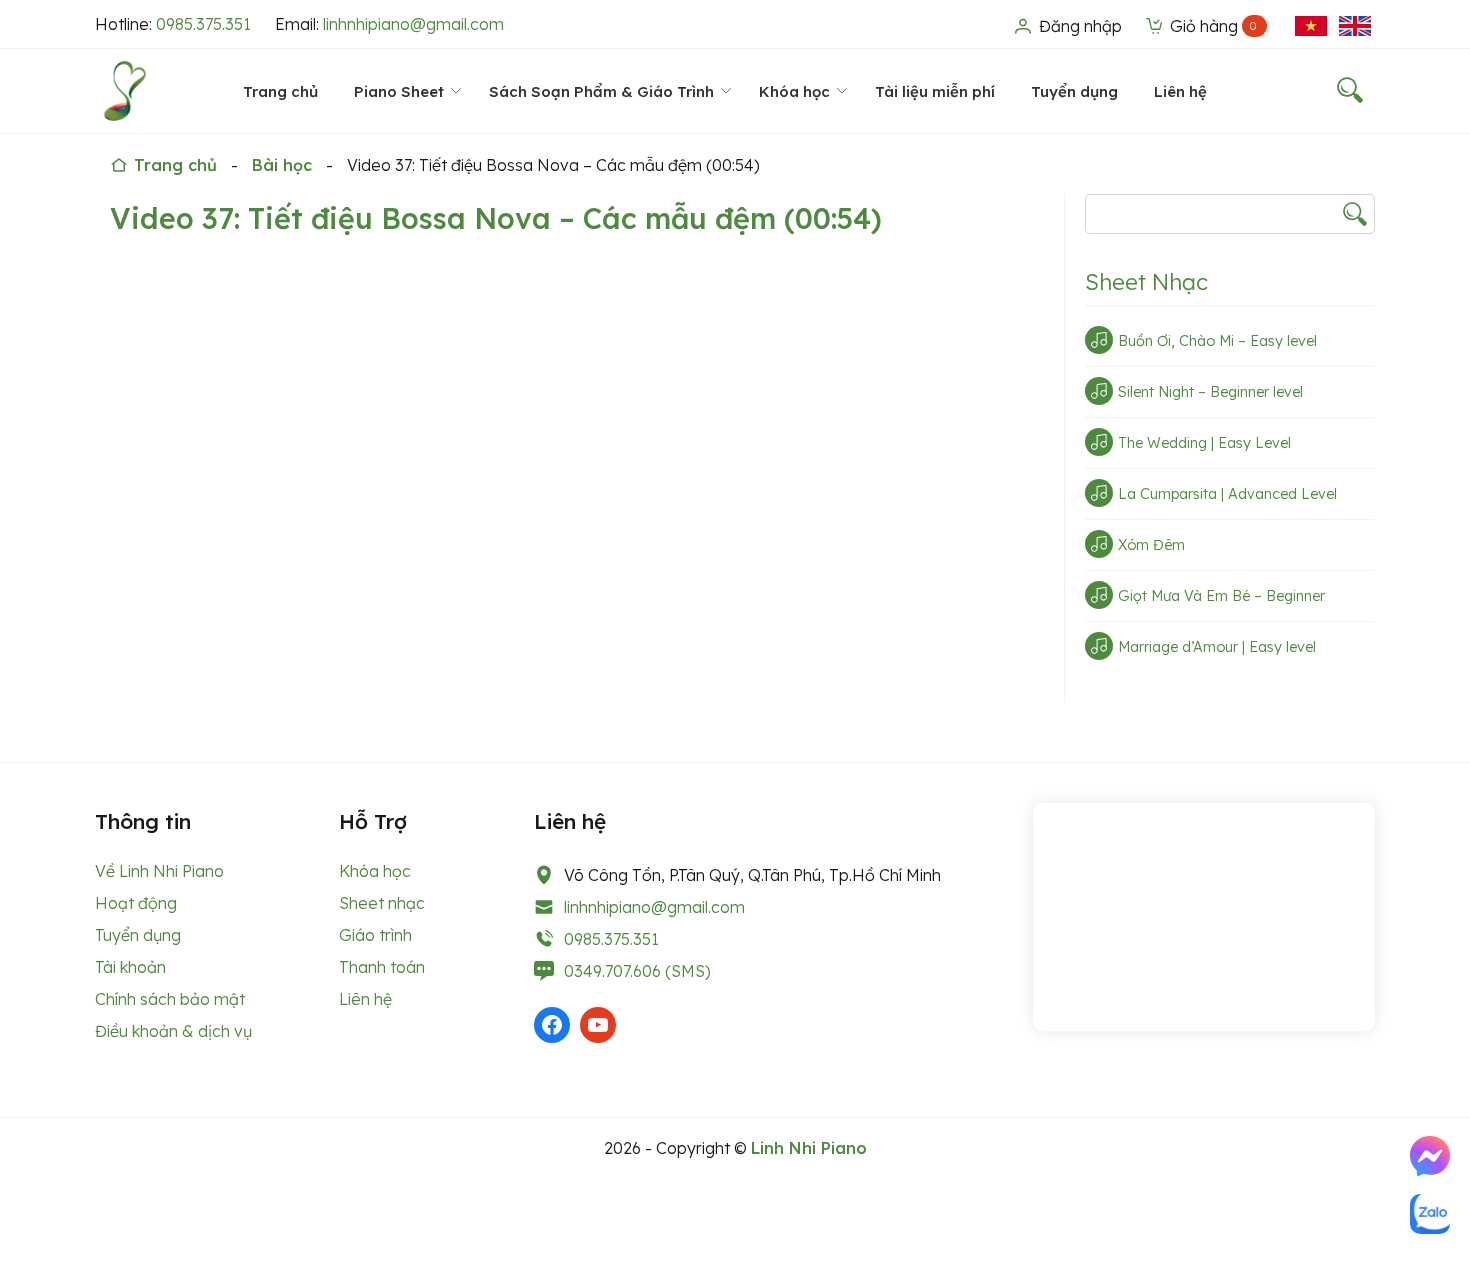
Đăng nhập (1078, 26)
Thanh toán (382, 967)
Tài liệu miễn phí (935, 91)
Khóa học (794, 91)
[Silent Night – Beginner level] (1099, 391)
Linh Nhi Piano (809, 1148)
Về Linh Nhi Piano (159, 871)
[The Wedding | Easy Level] (1099, 442)
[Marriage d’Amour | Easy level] (1099, 646)
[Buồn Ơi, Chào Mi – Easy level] (1099, 340)
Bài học (282, 165)
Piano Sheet (399, 91)
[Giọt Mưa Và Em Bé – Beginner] (1099, 595)
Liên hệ (1180, 91)
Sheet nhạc (382, 903)
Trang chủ (280, 91)
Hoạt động (136, 903)
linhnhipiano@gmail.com (413, 24)
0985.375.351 (203, 24)
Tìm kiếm (1355, 214)
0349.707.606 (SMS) (637, 971)
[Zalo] (1430, 1214)
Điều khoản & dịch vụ (173, 1031)
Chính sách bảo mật (170, 999)
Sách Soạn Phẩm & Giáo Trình (601, 91)
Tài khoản (130, 967)
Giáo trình (375, 935)
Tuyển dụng (1074, 91)
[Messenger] (1430, 1156)
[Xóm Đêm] (1099, 544)
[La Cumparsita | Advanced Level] (1099, 493)
